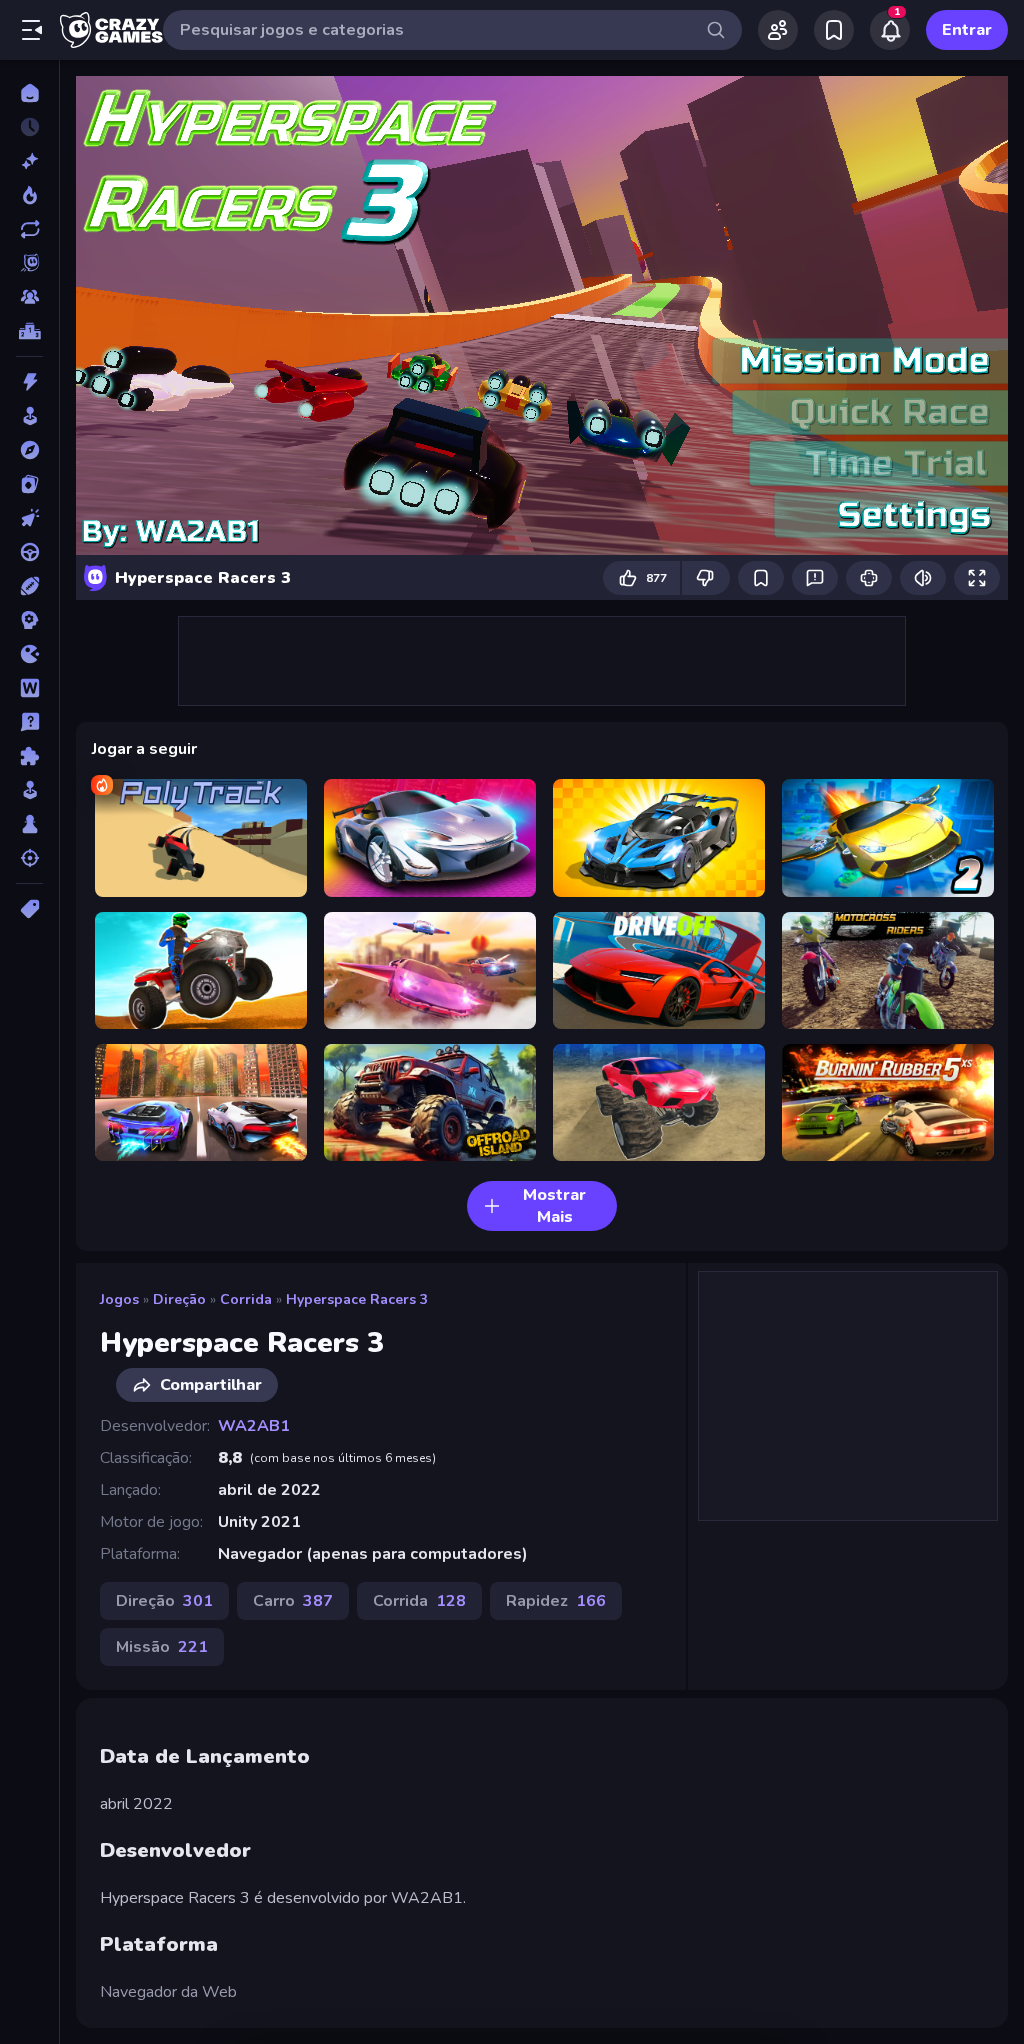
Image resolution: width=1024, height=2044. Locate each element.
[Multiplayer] (29, 297)
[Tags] (29, 909)
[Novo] (29, 161)
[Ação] (29, 382)
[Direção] (29, 552)
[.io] (29, 654)
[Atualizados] (29, 229)
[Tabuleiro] (29, 824)
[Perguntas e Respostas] (29, 722)
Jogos (119, 1299)
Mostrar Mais (554, 1206)
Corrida (246, 1299)
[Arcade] (29, 416)
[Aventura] (29, 450)
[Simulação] (29, 790)
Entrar (967, 30)
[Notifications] (890, 30)
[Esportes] (29, 586)
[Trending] (29, 195)
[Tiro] (29, 858)
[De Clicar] (29, 518)
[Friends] (778, 30)
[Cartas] (29, 484)
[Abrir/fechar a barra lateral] (32, 30)
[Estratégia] (29, 620)
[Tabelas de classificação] (29, 331)
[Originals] (29, 263)
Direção (179, 1299)
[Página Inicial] (29, 93)
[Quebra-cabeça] (29, 756)
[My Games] (834, 30)
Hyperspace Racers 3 (357, 1299)
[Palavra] (29, 688)
